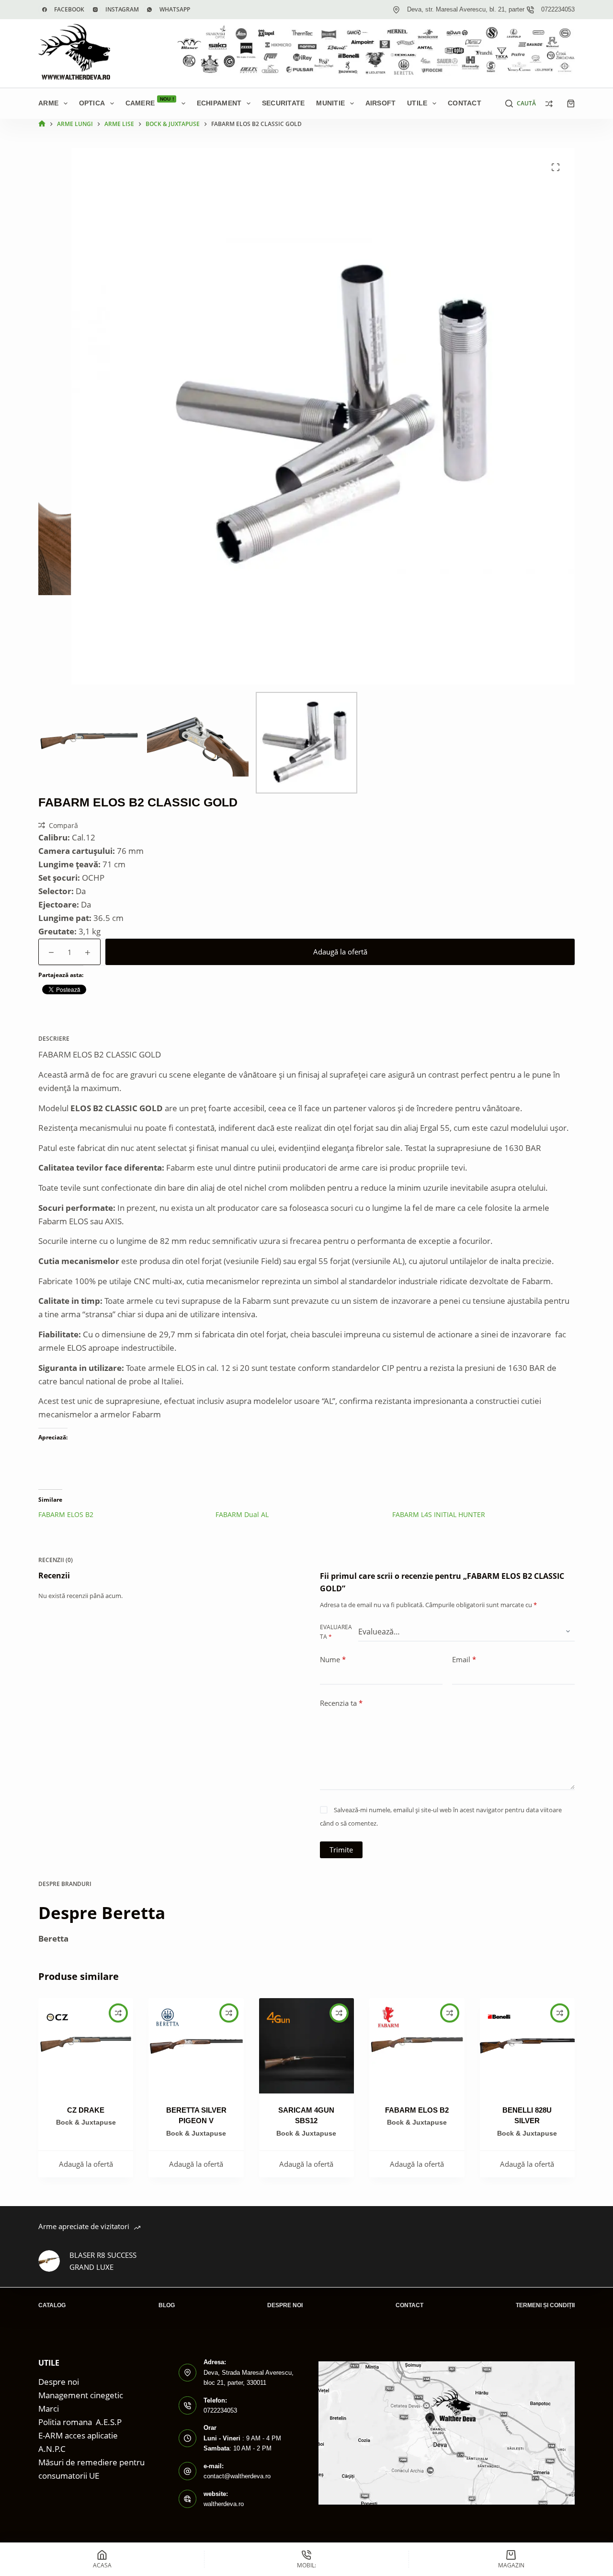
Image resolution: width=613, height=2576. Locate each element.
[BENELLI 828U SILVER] (527, 2046)
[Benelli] (499, 2017)
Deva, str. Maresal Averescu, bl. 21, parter (466, 9)
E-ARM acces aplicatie (78, 2435)
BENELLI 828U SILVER (527, 2116)
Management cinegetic (81, 2395)
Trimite (341, 1850)
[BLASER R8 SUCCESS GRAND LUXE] (49, 2261)
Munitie (330, 103)
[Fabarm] (388, 2017)
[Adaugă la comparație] (118, 2013)
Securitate (284, 103)
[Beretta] (168, 2017)
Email (464, 1659)
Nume (333, 1659)
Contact (465, 103)
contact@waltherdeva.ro (237, 2476)
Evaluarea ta (336, 1632)
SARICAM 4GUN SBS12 (306, 2116)
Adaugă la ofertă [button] (86, 2164)
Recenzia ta (341, 1703)
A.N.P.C (52, 2449)
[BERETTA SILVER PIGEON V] (196, 2046)
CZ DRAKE (86, 2110)
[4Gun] (278, 2017)
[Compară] (549, 104)
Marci (49, 2409)
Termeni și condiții (545, 2305)
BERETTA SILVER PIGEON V (196, 2116)
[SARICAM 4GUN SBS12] (306, 2046)
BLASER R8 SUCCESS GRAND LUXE (103, 2261)
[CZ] (57, 2017)
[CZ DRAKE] (86, 2046)
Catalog (52, 2305)
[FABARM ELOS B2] (417, 2046)
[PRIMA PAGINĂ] (42, 124)
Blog (167, 2305)
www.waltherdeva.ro (76, 77)
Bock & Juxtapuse (86, 2122)
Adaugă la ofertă (340, 952)
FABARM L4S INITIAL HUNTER (439, 1514)
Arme (48, 103)
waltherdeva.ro (224, 2504)
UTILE (417, 103)
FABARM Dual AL (242, 1514)
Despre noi (285, 2305)
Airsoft (381, 103)
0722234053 (558, 9)
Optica (92, 103)
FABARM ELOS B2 (66, 1514)
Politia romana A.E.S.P (80, 2422)
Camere (150, 102)
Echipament (219, 103)
